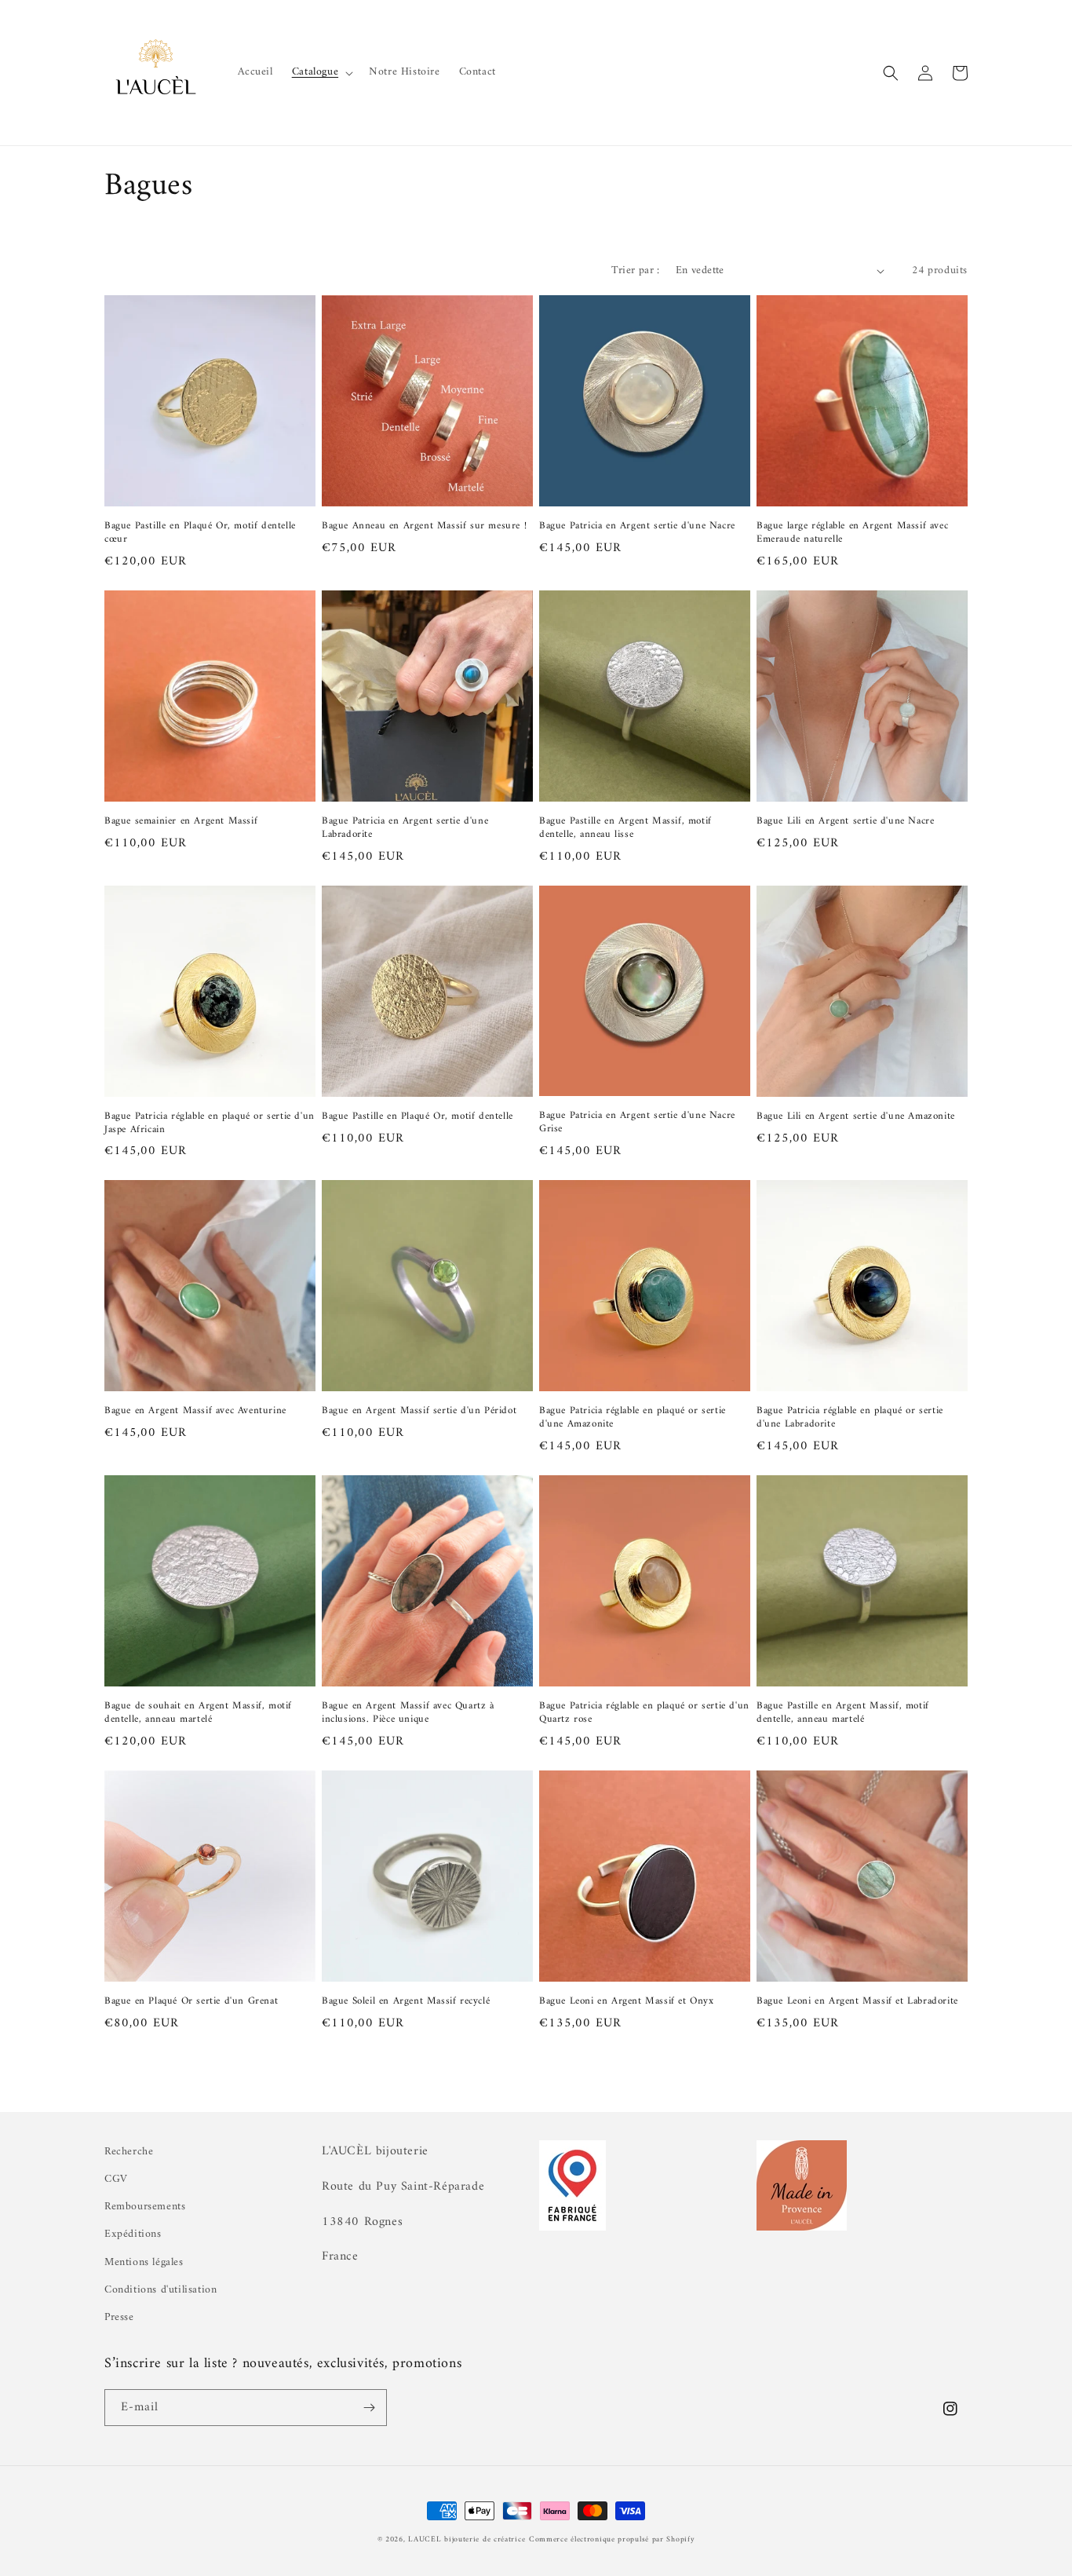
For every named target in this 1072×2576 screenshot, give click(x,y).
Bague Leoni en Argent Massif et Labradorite (857, 2002)
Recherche (129, 2152)
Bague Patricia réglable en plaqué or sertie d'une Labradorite (850, 1418)
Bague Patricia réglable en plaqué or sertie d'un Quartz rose (644, 1713)
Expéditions (133, 2234)
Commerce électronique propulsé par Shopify (612, 2539)
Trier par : (635, 270)
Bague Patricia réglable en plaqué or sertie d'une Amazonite (633, 1418)
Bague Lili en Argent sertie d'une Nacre (845, 822)
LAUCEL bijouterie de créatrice (467, 2539)
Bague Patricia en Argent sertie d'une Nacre (637, 526)
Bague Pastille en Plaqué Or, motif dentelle (417, 1117)
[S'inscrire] (369, 2408)
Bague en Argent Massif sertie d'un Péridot (419, 1411)
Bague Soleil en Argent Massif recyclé (406, 2002)
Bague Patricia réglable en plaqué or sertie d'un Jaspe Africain (210, 1124)
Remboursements (145, 2207)
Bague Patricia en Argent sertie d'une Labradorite (405, 828)
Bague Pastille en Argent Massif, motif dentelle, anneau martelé (843, 1713)
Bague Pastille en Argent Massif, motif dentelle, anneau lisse (625, 828)
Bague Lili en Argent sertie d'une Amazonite (856, 1117)
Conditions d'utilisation (160, 2290)
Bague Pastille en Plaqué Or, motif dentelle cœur (200, 533)
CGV (116, 2179)
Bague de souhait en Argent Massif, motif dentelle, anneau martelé (198, 1713)
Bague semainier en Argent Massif (181, 822)
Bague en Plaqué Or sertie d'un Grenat (191, 2002)
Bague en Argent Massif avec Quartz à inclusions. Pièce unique (408, 1713)
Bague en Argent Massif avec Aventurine (195, 1411)
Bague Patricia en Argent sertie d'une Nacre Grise (637, 1123)
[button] (321, 72)
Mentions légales (144, 2262)
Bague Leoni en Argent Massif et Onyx (627, 2002)
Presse (119, 2317)
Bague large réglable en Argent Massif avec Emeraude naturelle (852, 533)
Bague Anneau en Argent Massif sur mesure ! (424, 526)
